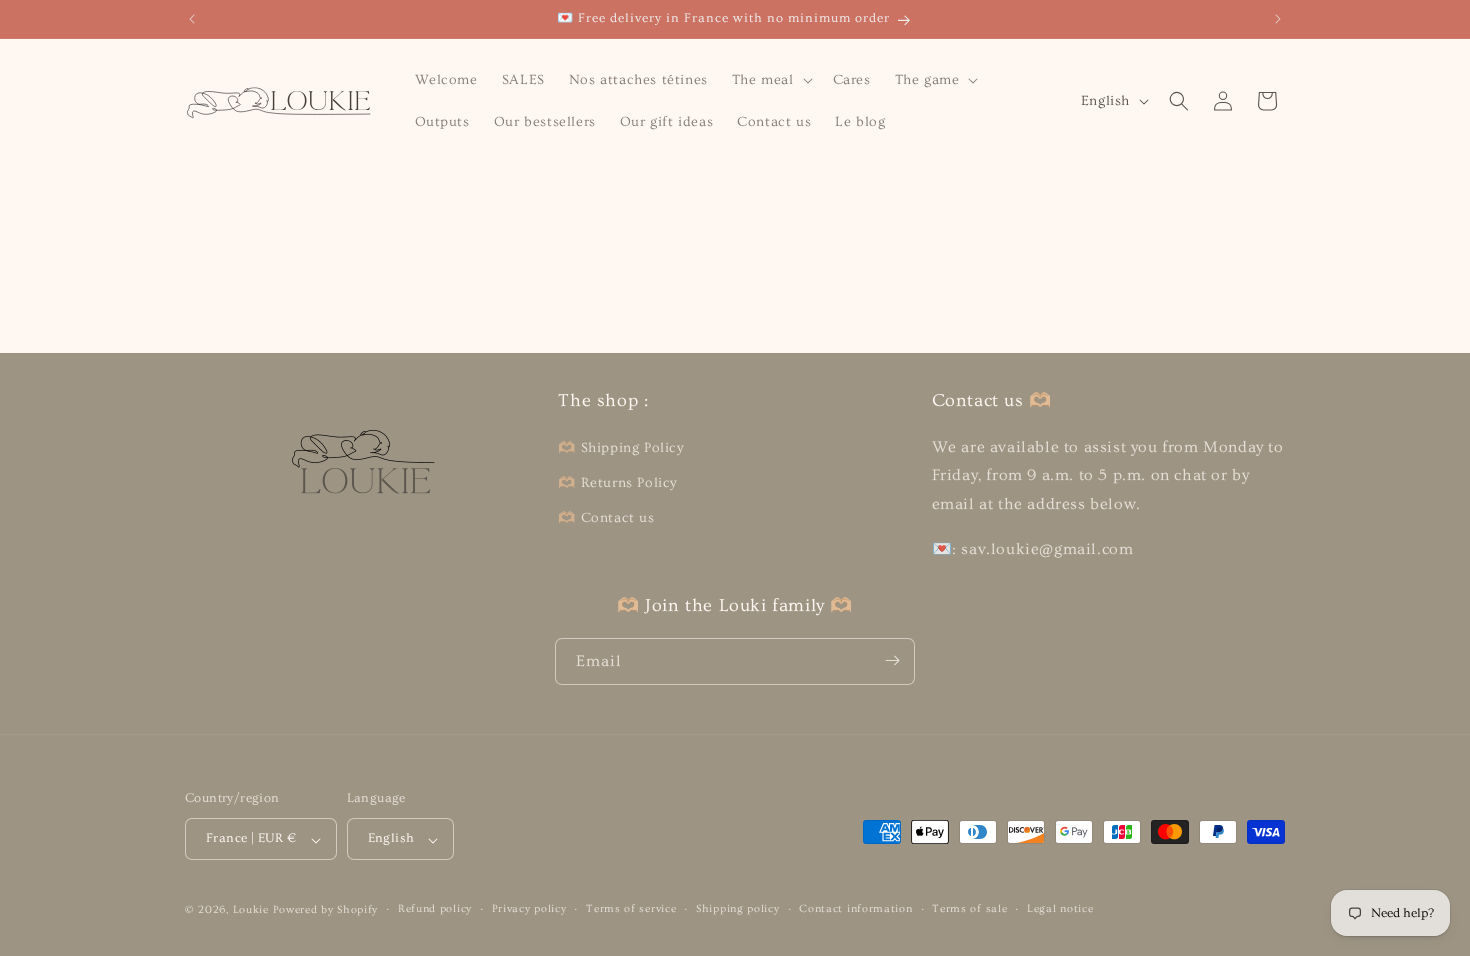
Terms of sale (969, 908)
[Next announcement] (1278, 19)
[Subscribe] (892, 660)
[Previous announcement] (192, 19)
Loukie (251, 909)
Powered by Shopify (326, 909)
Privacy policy (529, 908)
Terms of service (631, 908)
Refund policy (435, 908)
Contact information (855, 908)
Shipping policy (738, 908)
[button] (770, 80)
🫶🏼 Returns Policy (618, 482)
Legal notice (1060, 908)
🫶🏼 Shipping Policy (621, 447)
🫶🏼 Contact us (606, 517)
